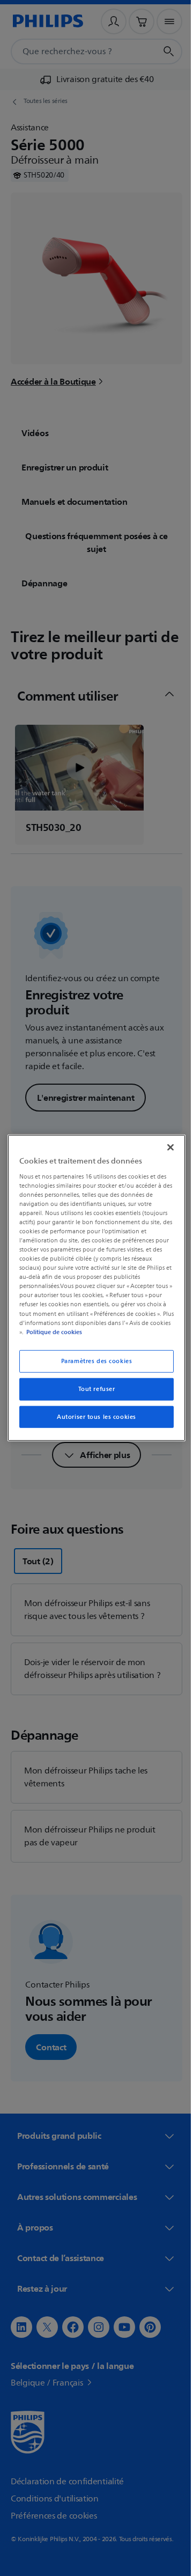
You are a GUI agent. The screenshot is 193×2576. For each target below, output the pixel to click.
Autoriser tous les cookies (93, 1416)
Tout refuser (92, 1389)
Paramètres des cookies (92, 1361)
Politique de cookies (73, 1331)
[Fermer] (165, 1147)
